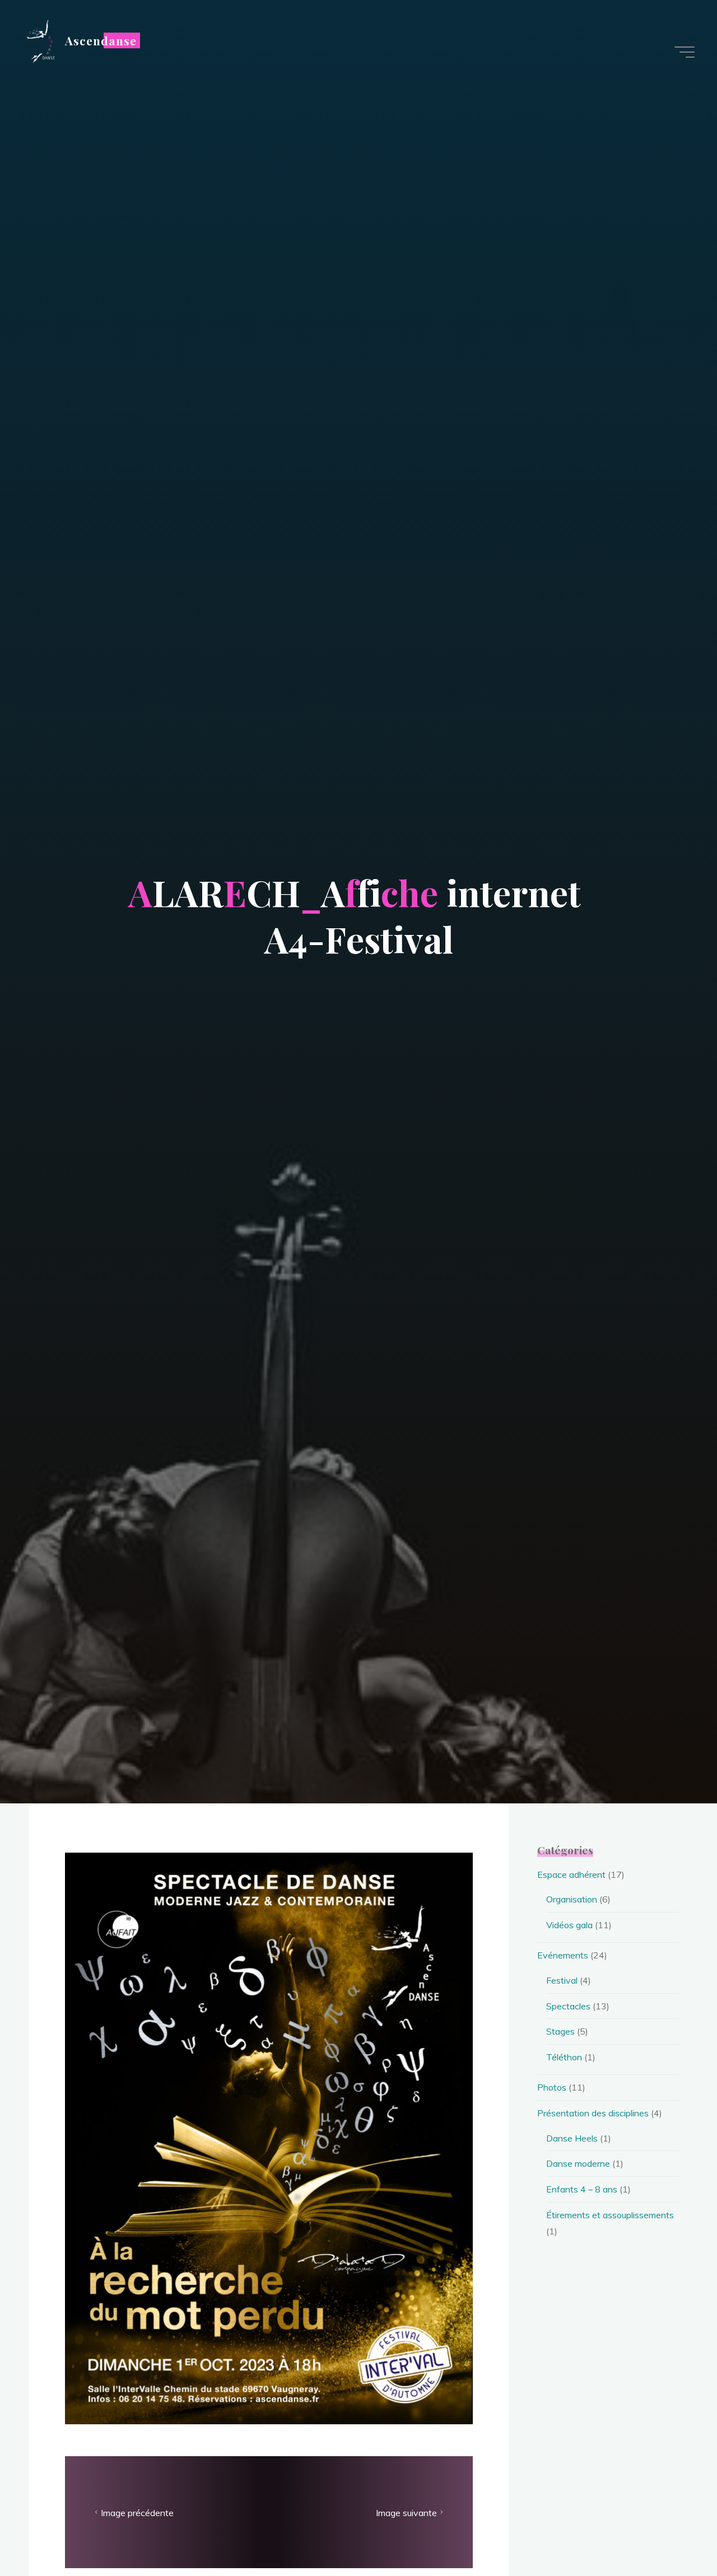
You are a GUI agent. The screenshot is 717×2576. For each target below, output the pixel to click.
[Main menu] (685, 52)
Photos (552, 2087)
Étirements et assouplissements (610, 2215)
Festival (562, 1980)
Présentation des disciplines (593, 2113)
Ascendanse (101, 40)
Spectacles (568, 2006)
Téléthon (564, 2057)
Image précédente (137, 2512)
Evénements (563, 1955)
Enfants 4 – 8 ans (582, 2189)
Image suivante (406, 2512)
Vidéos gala (569, 1925)
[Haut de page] (673, 2532)
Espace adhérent (571, 1874)
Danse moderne (578, 2163)
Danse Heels (572, 2138)
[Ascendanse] (40, 40)
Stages (560, 2031)
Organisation (572, 1899)
